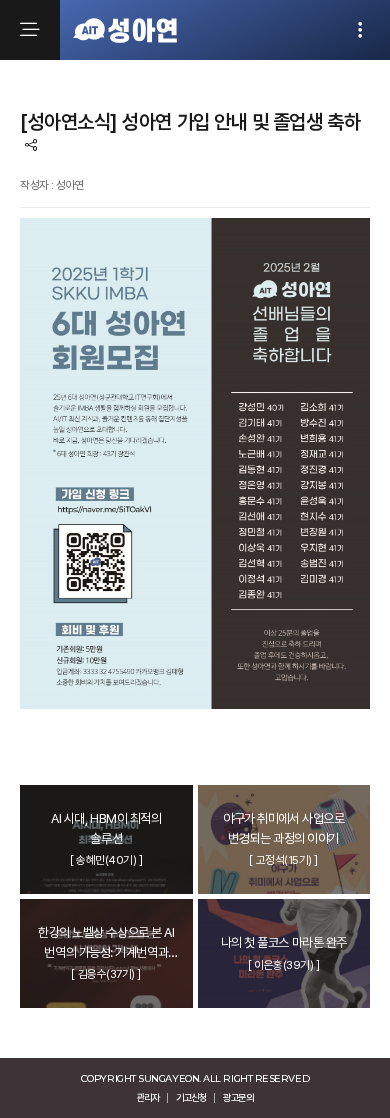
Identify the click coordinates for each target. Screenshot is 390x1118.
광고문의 (238, 1097)
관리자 (147, 1097)
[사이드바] (360, 30)
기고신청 (191, 1097)
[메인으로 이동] (125, 30)
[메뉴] (30, 30)
